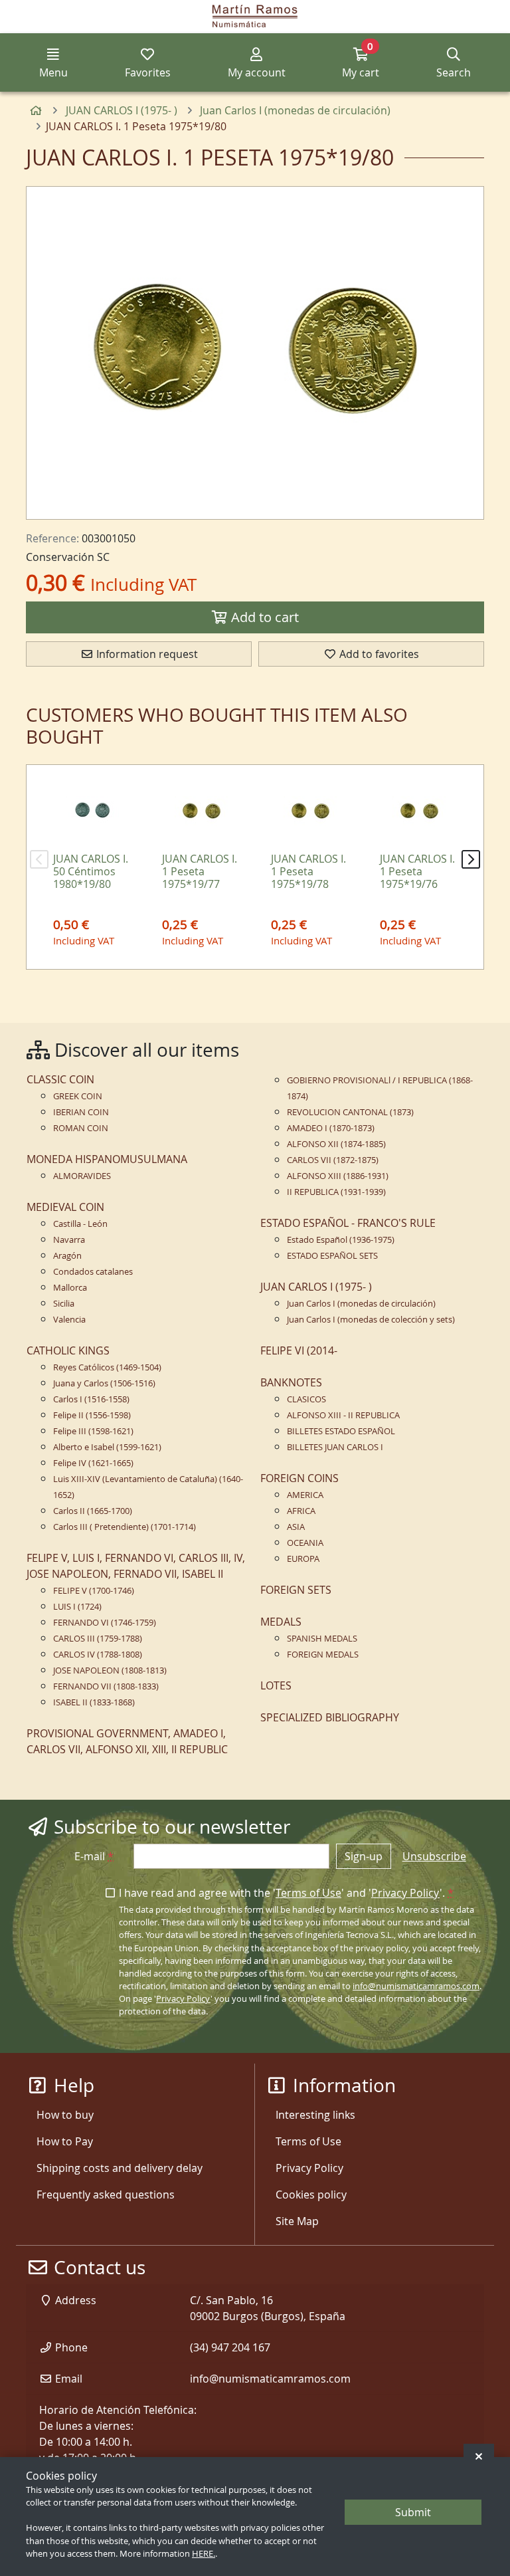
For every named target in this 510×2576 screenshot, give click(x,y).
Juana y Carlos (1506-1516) (104, 1383)
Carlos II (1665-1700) (93, 1511)
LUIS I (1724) (77, 1607)
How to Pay (65, 2141)
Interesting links (315, 2115)
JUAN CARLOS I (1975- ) (316, 1287)
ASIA (296, 1527)
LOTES (276, 1685)
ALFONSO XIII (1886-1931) (338, 1176)
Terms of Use (308, 1893)
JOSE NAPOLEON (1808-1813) (110, 1670)
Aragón (67, 1256)
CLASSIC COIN (60, 1079)
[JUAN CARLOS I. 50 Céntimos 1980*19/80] (92, 811)
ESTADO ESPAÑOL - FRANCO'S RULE (348, 1223)
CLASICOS (306, 1399)
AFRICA (301, 1511)
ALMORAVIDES (82, 1176)
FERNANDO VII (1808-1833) (106, 1686)
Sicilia (64, 1304)
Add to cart (263, 617)
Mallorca (70, 1288)
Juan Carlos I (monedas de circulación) (361, 1304)
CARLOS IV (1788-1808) (98, 1655)
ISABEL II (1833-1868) (94, 1702)
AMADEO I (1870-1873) (331, 1128)
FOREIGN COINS (299, 1478)
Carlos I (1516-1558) (91, 1399)
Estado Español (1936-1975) (341, 1240)
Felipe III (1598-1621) (93, 1431)
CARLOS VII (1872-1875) (333, 1160)
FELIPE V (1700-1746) (94, 1591)
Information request (146, 654)
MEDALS (281, 1622)
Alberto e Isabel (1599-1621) (107, 1447)
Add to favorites (378, 654)
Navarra (69, 1240)
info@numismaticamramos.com (416, 1986)
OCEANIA (305, 1543)
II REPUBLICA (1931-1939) (336, 1192)
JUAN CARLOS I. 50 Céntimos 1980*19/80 (91, 871)
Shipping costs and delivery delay (120, 2168)
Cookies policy (311, 2195)
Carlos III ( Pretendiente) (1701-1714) (125, 1527)
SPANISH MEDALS (322, 1639)
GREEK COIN (78, 1096)
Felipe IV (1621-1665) (93, 1463)
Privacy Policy (405, 1893)
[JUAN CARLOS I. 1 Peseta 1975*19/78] (310, 811)
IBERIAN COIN (81, 1112)
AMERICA (305, 1495)
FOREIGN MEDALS (323, 1655)
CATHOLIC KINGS (68, 1350)
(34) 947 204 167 (230, 2347)
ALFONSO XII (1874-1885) (336, 1144)
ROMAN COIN (81, 1128)
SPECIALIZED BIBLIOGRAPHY (330, 1717)
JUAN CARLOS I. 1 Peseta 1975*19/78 (308, 871)
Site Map (297, 2221)
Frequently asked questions (106, 2195)
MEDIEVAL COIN (65, 1207)
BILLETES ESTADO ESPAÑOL (341, 1431)
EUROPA (303, 1559)
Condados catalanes (93, 1272)
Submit (413, 2512)
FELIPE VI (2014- (299, 1350)
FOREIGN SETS (296, 1590)
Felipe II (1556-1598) (92, 1415)
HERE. (204, 2554)
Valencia (69, 1320)
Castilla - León (80, 1224)
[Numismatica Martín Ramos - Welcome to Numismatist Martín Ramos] (255, 17)
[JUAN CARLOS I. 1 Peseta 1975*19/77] (201, 811)
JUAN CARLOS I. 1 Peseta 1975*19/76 (417, 871)
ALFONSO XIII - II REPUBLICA (343, 1415)
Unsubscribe (434, 1856)
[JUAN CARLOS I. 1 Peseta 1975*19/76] (419, 811)
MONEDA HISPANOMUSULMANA (107, 1159)
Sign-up (364, 1856)
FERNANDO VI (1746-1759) (105, 1623)
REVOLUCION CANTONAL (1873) (350, 1112)
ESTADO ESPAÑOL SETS (332, 1256)
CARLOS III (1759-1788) (98, 1639)
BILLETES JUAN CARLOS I (335, 1447)
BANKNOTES (291, 1382)
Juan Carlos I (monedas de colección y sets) (371, 1320)
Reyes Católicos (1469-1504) (107, 1367)
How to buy (65, 2115)
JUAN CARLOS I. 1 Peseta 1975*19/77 (200, 871)
